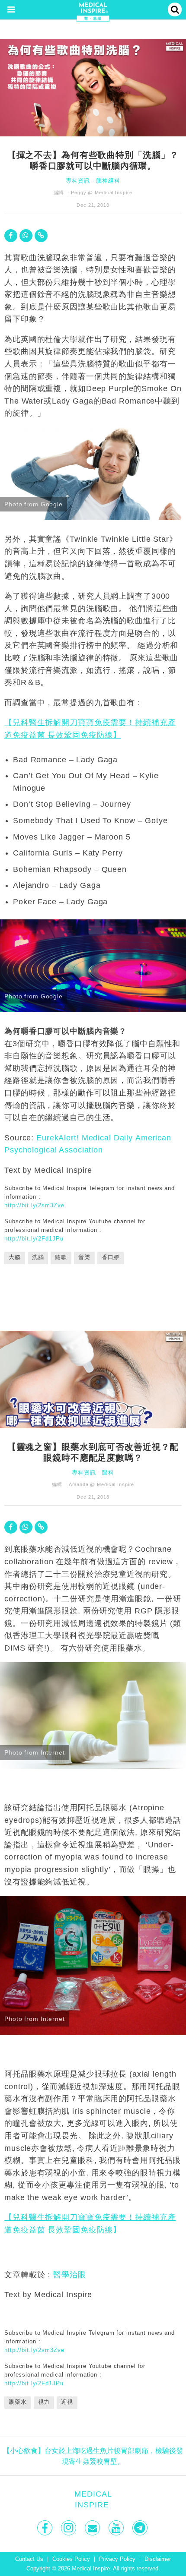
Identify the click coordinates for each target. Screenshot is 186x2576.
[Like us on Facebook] (46, 2528)
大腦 (15, 1257)
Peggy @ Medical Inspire (101, 193)
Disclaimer (158, 2559)
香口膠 (111, 1257)
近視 (67, 2402)
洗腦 (38, 1257)
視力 (44, 2402)
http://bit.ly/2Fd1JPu (34, 1239)
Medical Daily (107, 1138)
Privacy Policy (117, 2559)
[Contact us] (93, 2528)
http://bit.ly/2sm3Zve (34, 1205)
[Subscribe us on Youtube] (117, 2528)
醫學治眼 (70, 2275)
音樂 (84, 1257)
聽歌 (61, 1257)
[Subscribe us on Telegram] (141, 2528)
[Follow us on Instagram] (69, 2528)
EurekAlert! (58, 1138)
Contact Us (29, 2559)
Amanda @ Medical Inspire (101, 1484)
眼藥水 (18, 2402)
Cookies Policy (71, 2559)
